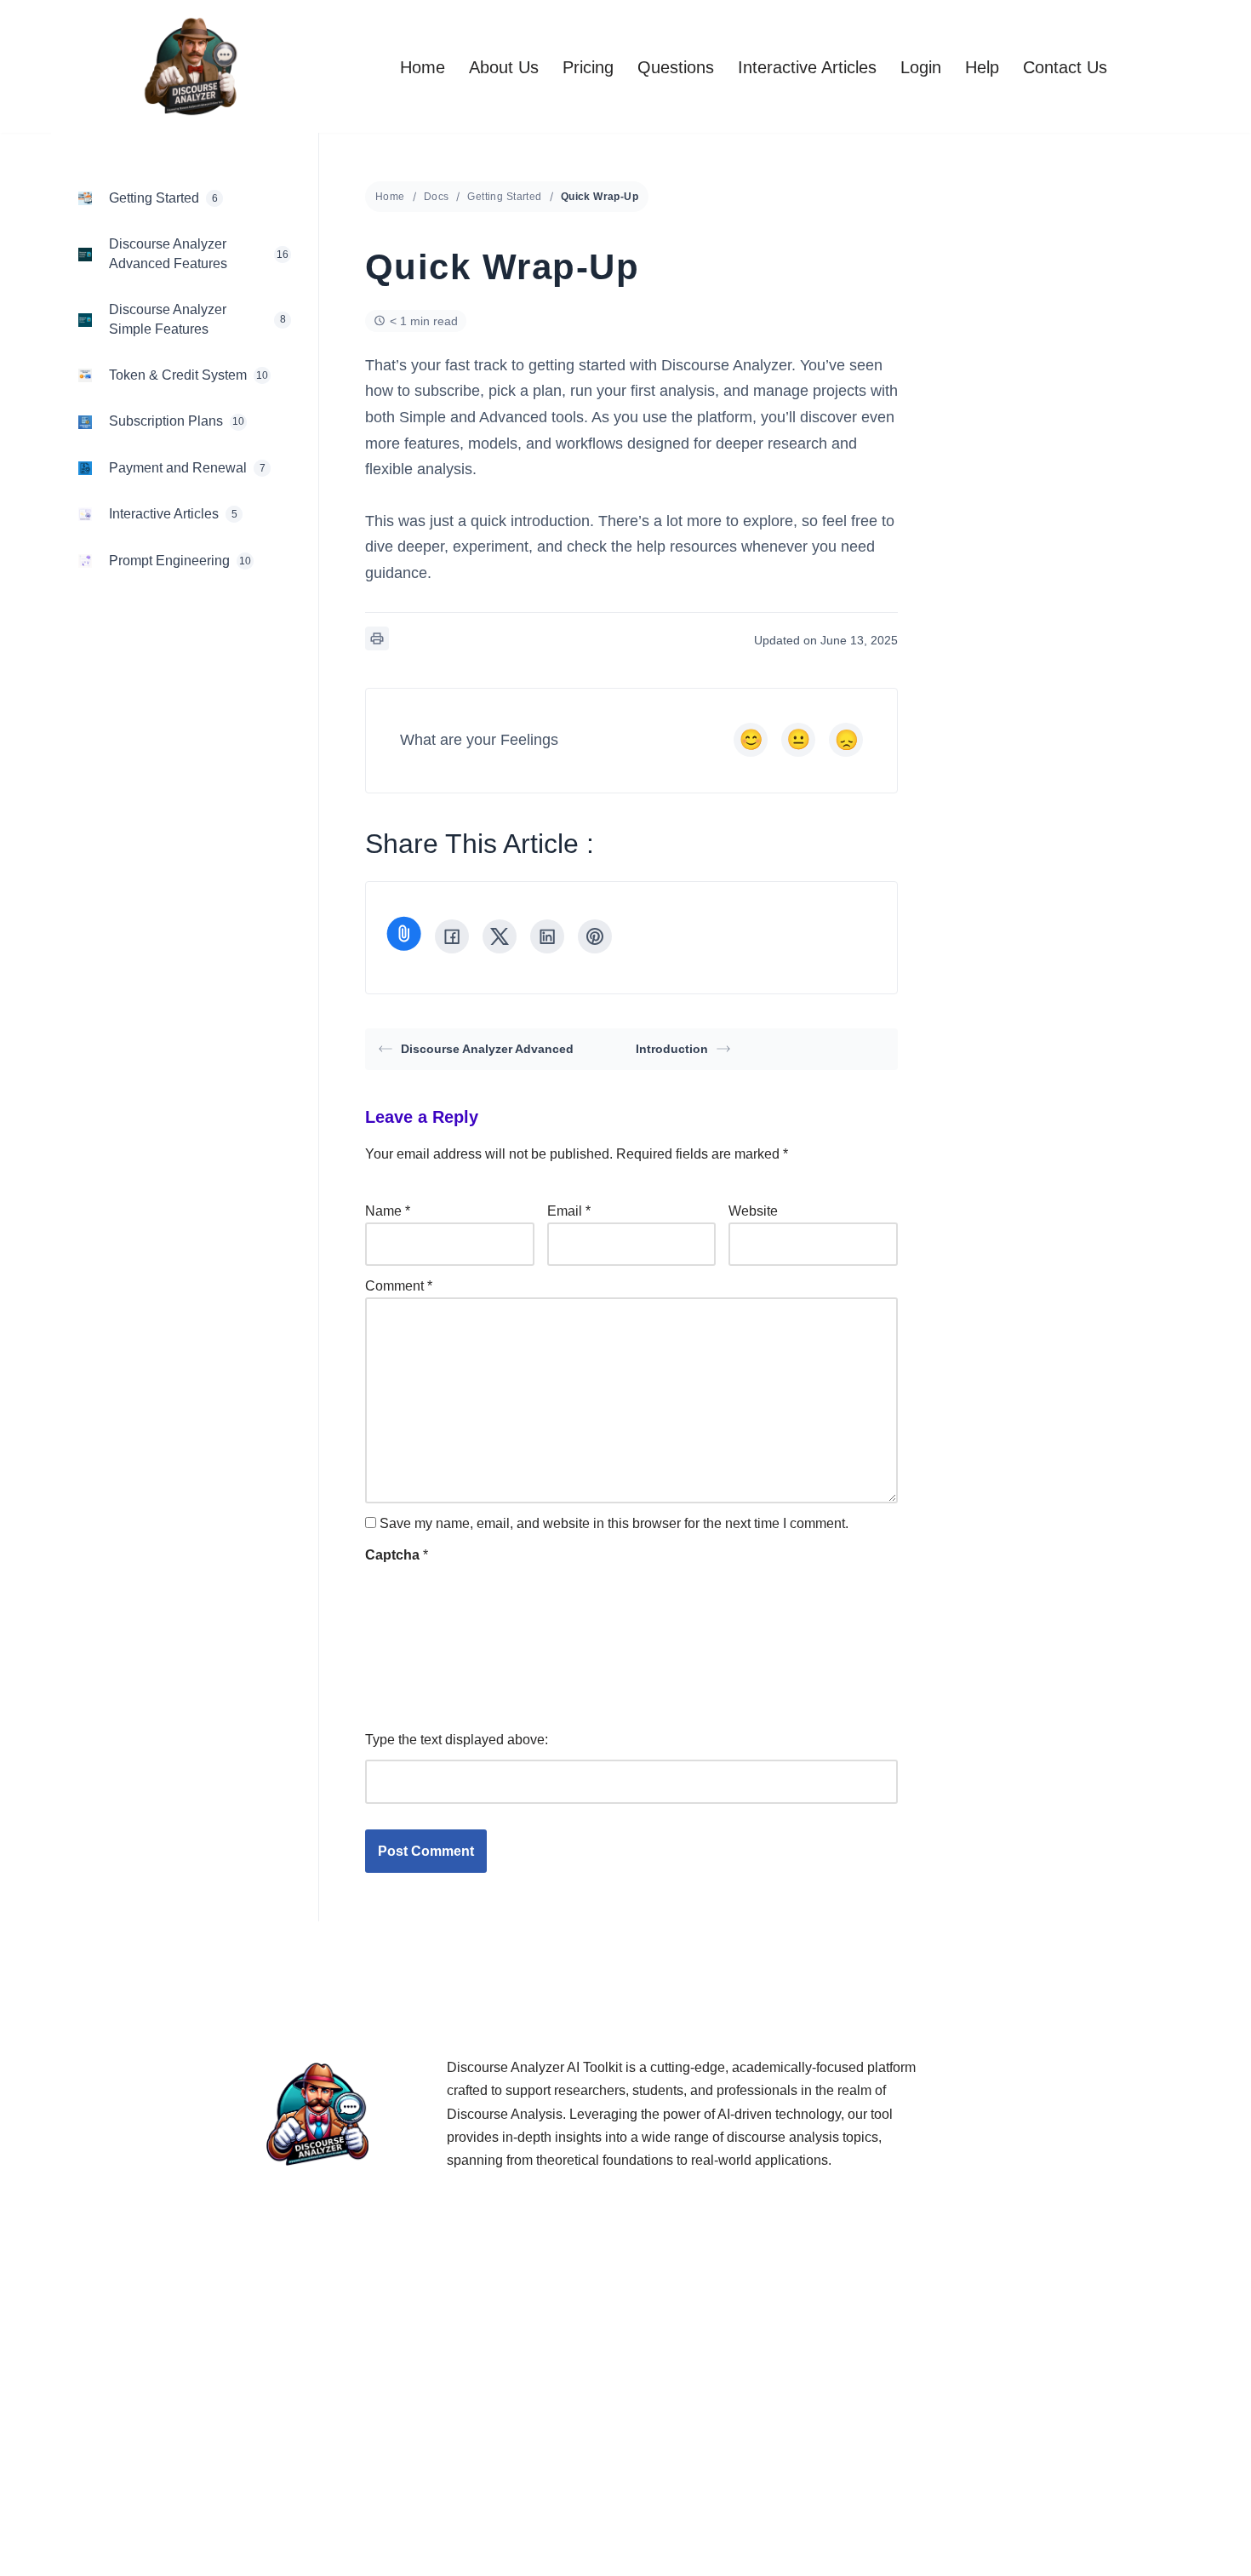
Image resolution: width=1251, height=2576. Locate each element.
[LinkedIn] (547, 936)
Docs (437, 197)
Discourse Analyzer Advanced (487, 1049)
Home (423, 67)
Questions (676, 67)
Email (569, 1211)
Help (982, 67)
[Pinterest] (595, 936)
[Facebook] (452, 936)
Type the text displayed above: (457, 1740)
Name (388, 1211)
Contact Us (1065, 67)
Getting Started (504, 197)
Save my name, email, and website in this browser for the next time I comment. (614, 1523)
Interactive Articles (807, 67)
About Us (504, 67)
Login (921, 67)
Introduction (672, 1049)
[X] (500, 936)
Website (753, 1211)
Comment (399, 1286)
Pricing (588, 67)
